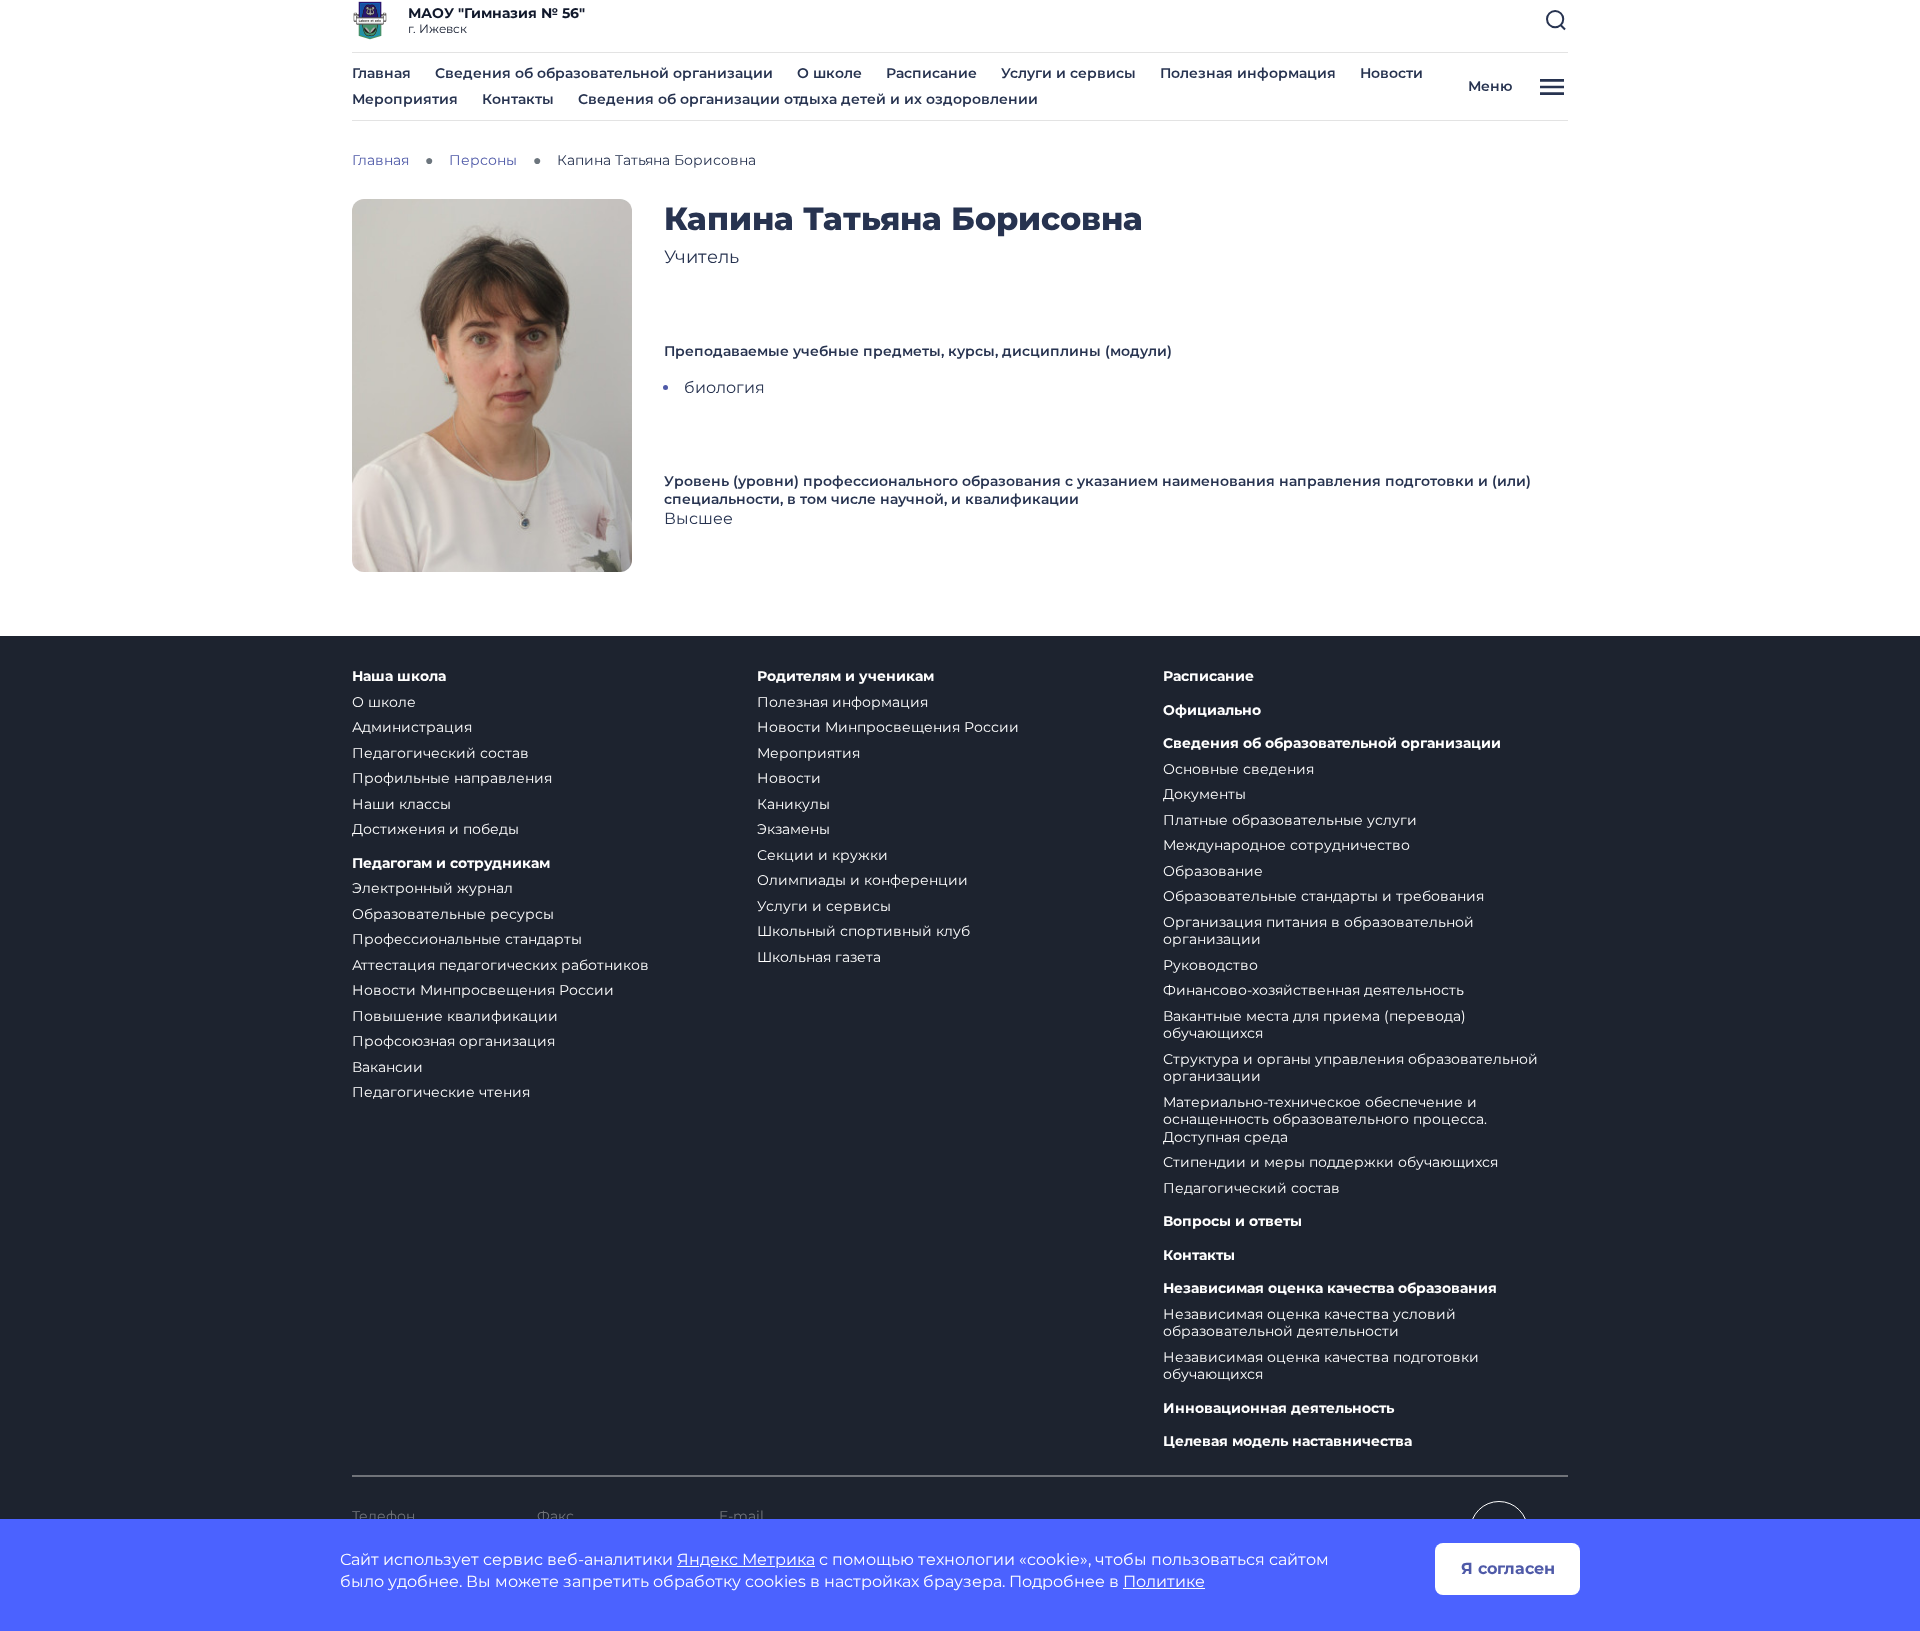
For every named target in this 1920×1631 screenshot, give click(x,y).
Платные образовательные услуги (1290, 820)
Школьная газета (819, 957)
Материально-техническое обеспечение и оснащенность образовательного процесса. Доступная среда (1325, 1119)
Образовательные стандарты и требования (1323, 896)
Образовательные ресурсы (453, 914)
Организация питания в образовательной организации (1318, 931)
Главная (381, 73)
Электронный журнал (432, 888)
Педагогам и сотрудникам (451, 863)
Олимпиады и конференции (862, 880)
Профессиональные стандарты (467, 939)
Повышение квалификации (455, 1016)
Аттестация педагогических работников (500, 965)
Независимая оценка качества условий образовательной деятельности (1309, 1323)
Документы (1204, 794)
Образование (1213, 871)
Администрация (412, 727)
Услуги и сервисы (1068, 73)
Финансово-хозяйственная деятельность (1313, 990)
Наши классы (401, 804)
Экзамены (793, 829)
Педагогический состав (440, 753)
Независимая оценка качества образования (1330, 1288)
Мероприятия (405, 99)
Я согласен (1508, 1568)
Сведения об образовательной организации (604, 73)
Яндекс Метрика (746, 1559)
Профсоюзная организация (453, 1041)
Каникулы (793, 804)
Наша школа (399, 676)
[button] (1556, 20)
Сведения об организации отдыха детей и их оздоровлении (808, 99)
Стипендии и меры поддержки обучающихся (1330, 1162)
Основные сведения (1238, 769)
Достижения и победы (435, 829)
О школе (829, 73)
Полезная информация (1248, 73)
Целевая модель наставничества (1287, 1441)
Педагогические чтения (441, 1092)
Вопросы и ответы (1232, 1221)
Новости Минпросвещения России (483, 990)
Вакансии (387, 1067)
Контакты (518, 99)
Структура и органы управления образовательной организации (1350, 1068)
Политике (1164, 1581)
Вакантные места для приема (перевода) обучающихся (1314, 1025)
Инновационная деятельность (1278, 1408)
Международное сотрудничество (1286, 845)
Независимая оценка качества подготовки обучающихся (1321, 1366)
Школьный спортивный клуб (863, 931)
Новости (1391, 73)
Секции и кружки (822, 855)
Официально (1212, 710)
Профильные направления (452, 778)
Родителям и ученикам (845, 676)
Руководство (1210, 965)
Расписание (931, 73)
